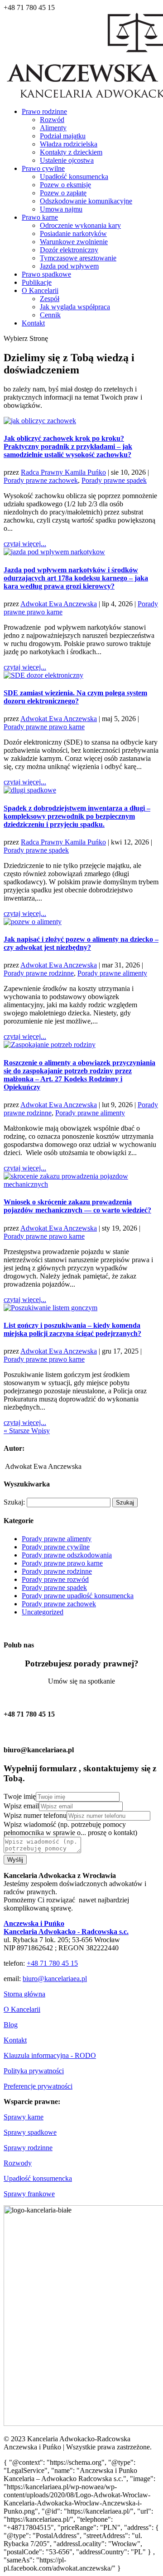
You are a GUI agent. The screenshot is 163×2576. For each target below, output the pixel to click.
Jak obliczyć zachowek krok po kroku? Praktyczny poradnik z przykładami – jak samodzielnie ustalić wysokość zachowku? (68, 446)
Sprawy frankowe (29, 2194)
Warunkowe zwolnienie (74, 242)
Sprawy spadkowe (30, 2132)
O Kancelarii (40, 290)
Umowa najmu (61, 209)
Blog (11, 2025)
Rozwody (18, 2163)
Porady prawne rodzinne (39, 973)
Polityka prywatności (34, 2071)
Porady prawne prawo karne (44, 727)
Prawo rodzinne (44, 111)
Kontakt (33, 323)
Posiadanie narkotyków (73, 234)
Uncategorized (43, 1612)
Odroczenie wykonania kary (80, 225)
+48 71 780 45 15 (52, 1963)
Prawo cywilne (43, 168)
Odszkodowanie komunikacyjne (86, 201)
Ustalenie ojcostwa (67, 160)
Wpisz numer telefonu (35, 1815)
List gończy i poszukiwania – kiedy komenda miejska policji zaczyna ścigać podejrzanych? (72, 1329)
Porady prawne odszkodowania (67, 1555)
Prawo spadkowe (46, 274)
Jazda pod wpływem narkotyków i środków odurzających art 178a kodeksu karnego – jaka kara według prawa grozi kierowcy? (76, 578)
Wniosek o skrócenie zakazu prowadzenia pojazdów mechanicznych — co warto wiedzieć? (77, 1206)
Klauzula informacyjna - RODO (50, 2055)
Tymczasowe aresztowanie (78, 258)
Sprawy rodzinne (28, 2148)
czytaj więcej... (25, 544)
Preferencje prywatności (38, 2086)
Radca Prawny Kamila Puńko (63, 472)
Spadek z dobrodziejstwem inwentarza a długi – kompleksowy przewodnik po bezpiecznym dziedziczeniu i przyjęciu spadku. (77, 816)
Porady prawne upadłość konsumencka (78, 1596)
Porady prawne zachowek (41, 480)
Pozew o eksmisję (65, 185)
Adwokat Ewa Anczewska (59, 604)
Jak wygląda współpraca (75, 307)
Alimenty (53, 128)
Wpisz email (21, 1806)
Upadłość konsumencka (74, 177)
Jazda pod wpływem (69, 266)
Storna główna (24, 1994)
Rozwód (52, 120)
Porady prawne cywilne (56, 1547)
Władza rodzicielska (69, 144)
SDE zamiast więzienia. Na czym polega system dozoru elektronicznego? (75, 697)
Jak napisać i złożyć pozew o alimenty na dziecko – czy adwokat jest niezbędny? (81, 943)
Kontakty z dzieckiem (71, 152)
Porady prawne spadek (114, 480)
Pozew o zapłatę (63, 193)
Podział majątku (63, 136)
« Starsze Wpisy (27, 1431)
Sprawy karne (24, 2117)
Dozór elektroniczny (69, 250)
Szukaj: (14, 1502)
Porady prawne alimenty (112, 973)
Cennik (50, 315)
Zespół (50, 299)
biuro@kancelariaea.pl (55, 1979)
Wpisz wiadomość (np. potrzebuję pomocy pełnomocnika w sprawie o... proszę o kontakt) (70, 1828)
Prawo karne (40, 217)
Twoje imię (20, 1796)
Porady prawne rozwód (55, 1579)
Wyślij (15, 1860)
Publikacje (37, 282)
